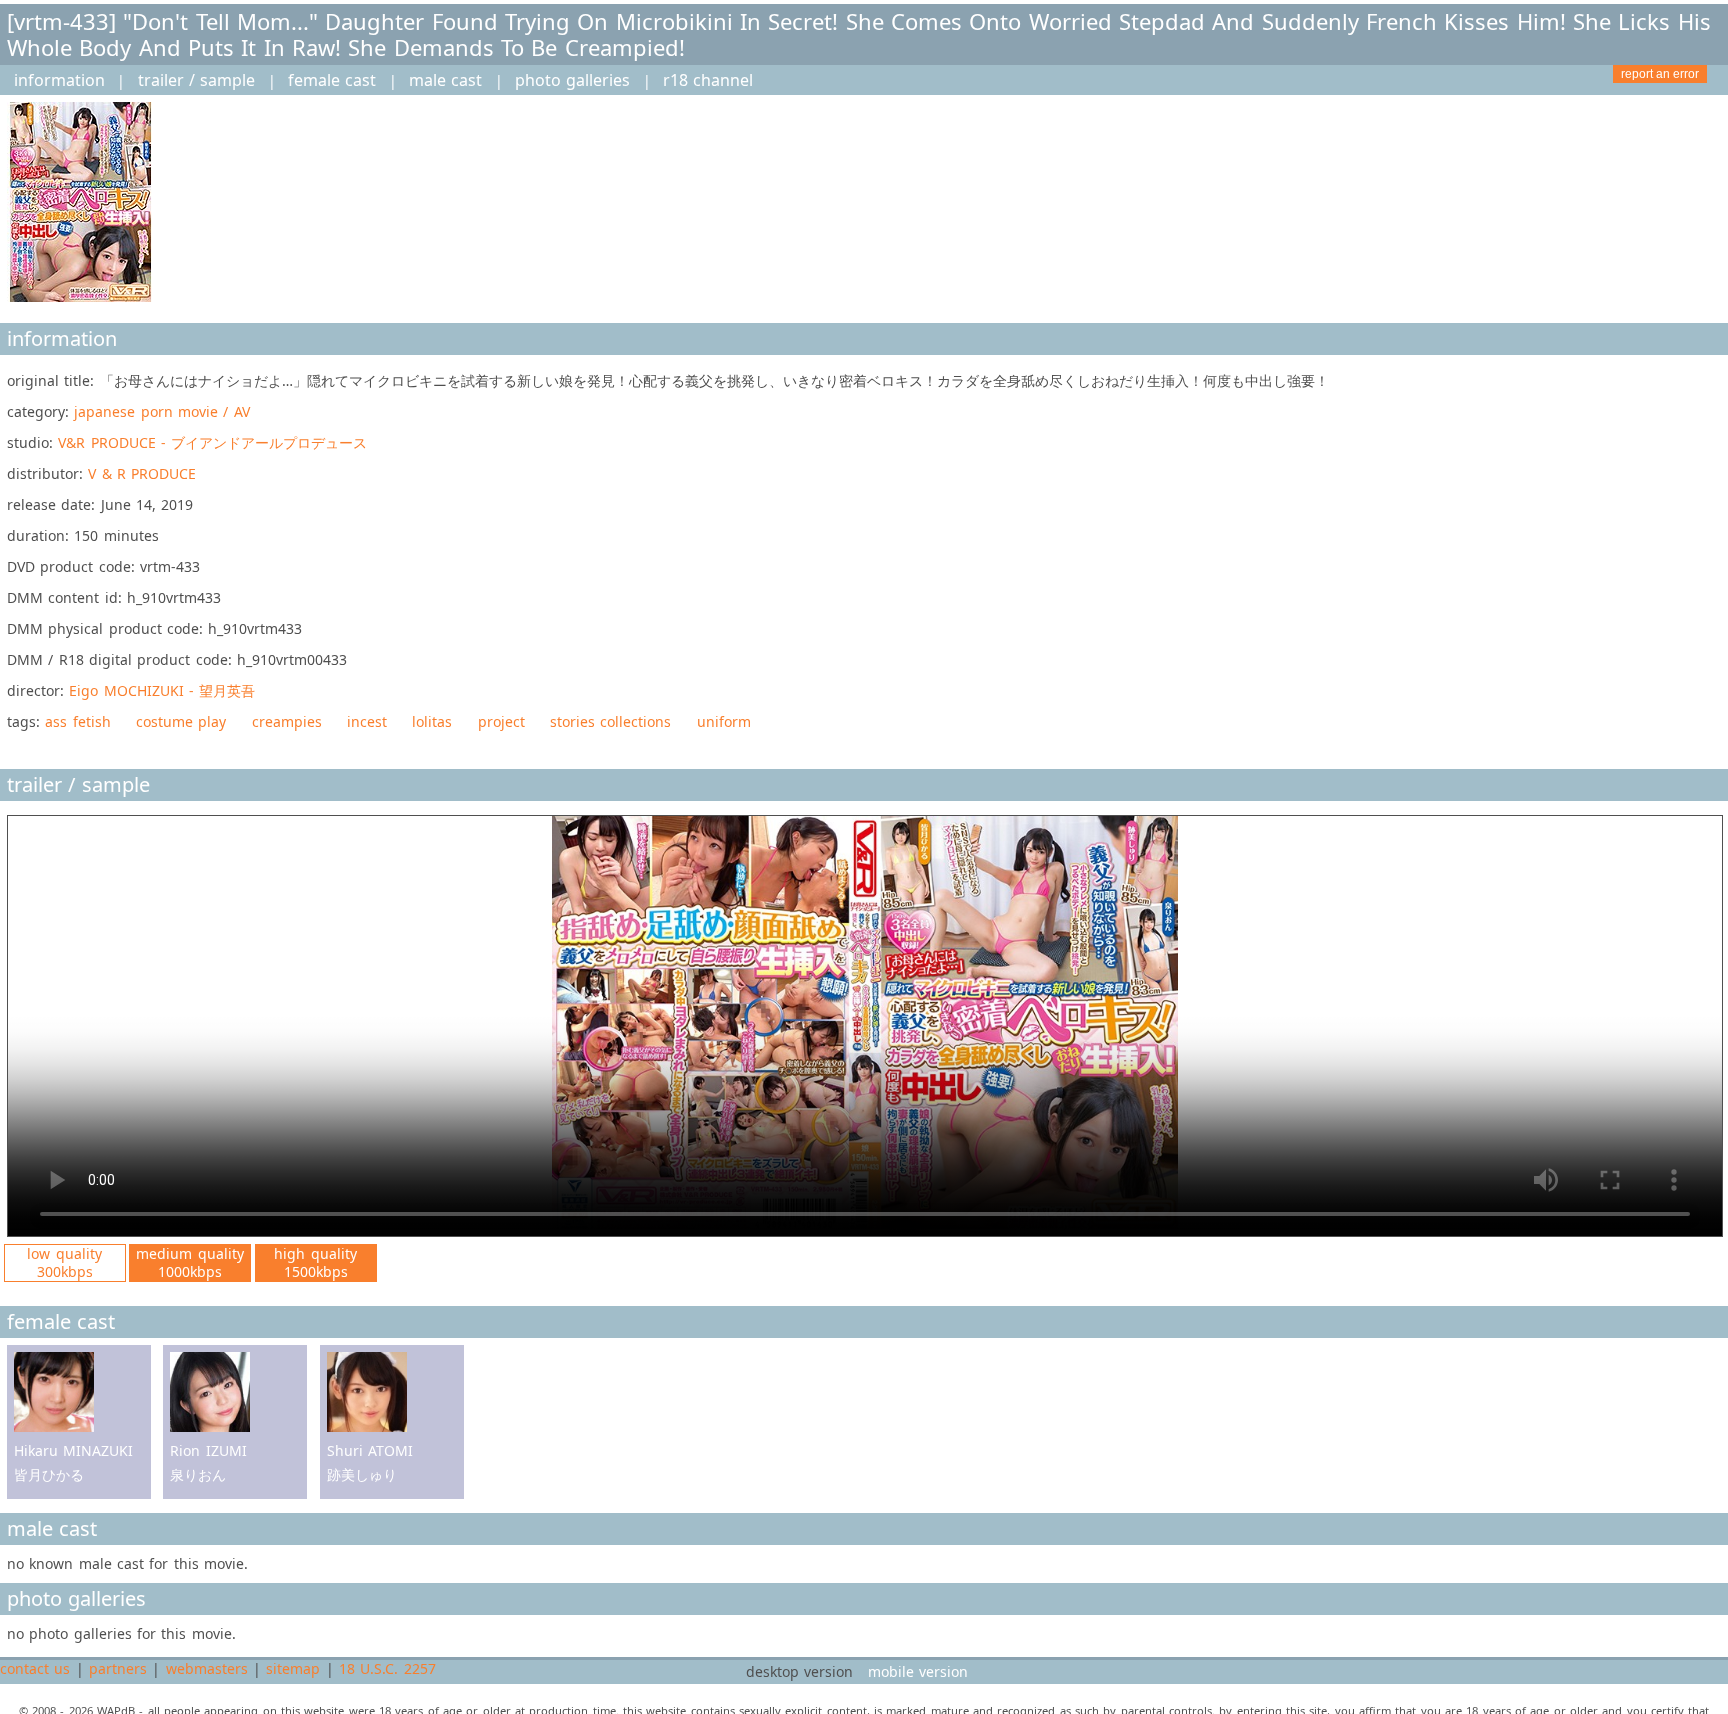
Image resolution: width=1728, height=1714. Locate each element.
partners (118, 1668)
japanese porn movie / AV (161, 411)
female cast (332, 80)
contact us (35, 1668)
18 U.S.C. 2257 (387, 1668)
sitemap (293, 1668)
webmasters (207, 1668)
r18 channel (708, 80)
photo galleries (572, 80)
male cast (445, 80)
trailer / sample (197, 80)
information (59, 80)
